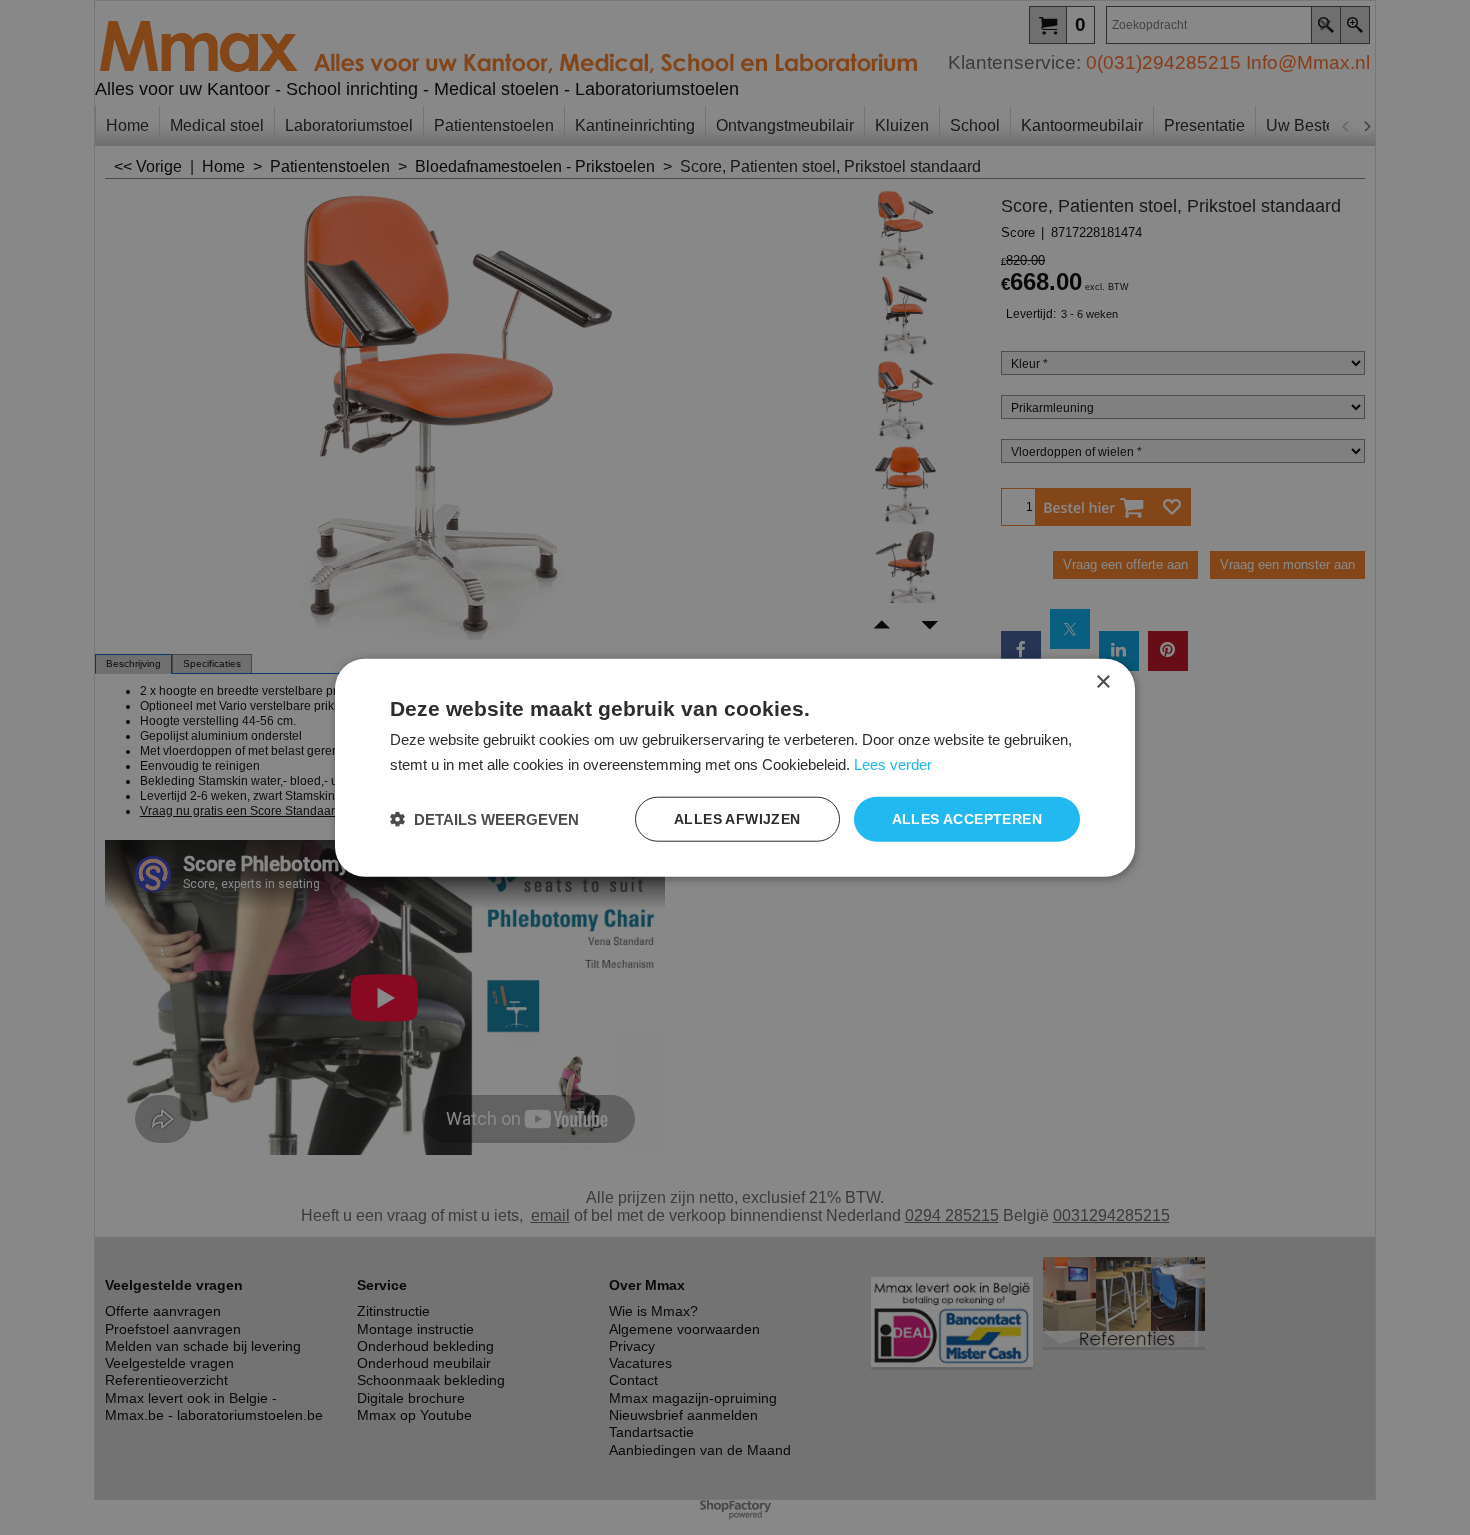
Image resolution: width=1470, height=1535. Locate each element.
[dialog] (735, 767)
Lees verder (893, 763)
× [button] (1102, 681)
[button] (484, 819)
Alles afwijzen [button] (737, 819)
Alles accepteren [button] (967, 819)
